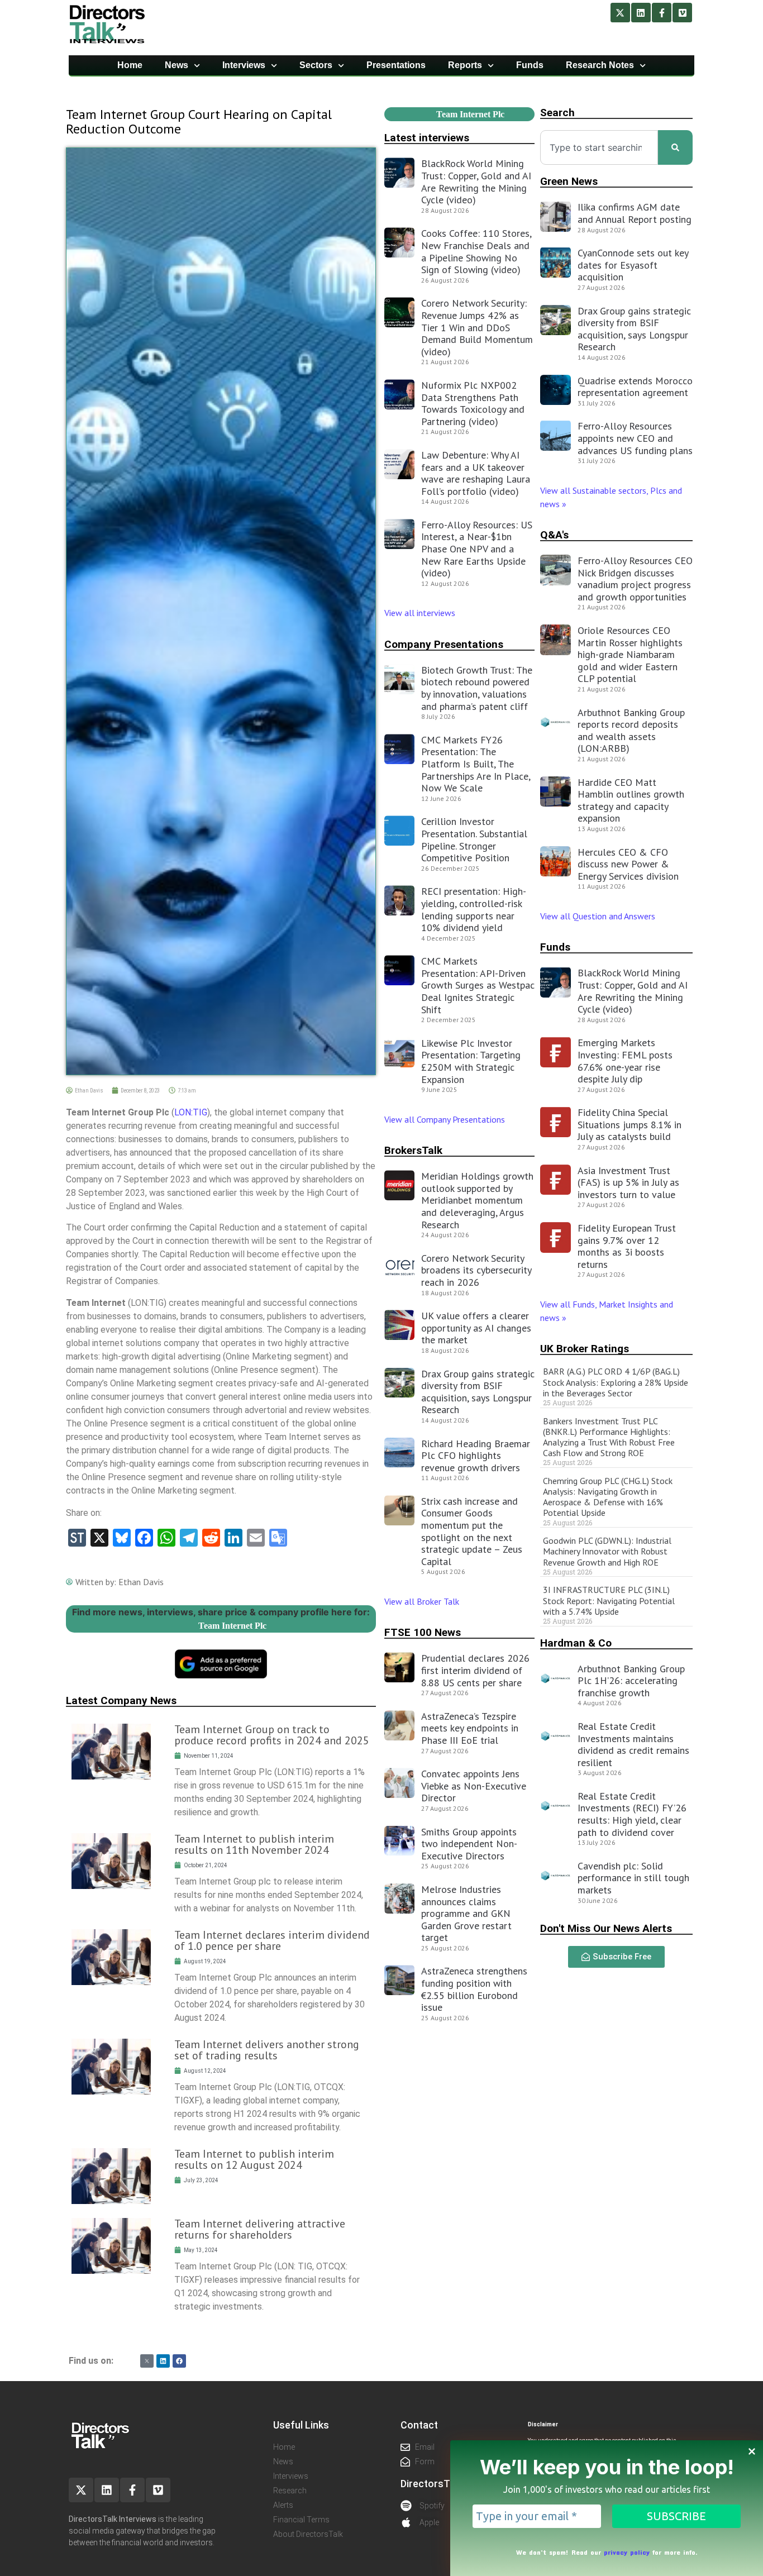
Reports (465, 65)
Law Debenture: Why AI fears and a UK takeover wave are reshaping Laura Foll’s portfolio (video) (476, 473)
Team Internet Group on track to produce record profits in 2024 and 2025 (272, 1735)
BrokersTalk (413, 1150)
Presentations (396, 65)
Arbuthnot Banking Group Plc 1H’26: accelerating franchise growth (631, 1681)
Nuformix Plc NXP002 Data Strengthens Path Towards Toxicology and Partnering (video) (473, 403)
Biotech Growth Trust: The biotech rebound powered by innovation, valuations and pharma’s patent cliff (477, 688)
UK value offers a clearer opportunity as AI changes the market (476, 1328)
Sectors (316, 65)
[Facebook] (179, 2361)
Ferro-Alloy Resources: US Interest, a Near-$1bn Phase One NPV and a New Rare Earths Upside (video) (477, 549)
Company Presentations (444, 644)
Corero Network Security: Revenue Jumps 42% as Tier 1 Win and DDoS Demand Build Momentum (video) (477, 327)
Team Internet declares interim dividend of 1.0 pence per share (272, 1940)
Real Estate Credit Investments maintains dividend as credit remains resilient (633, 1744)
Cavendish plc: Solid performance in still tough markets (633, 1878)
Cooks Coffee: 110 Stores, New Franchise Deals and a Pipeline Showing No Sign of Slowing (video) (476, 251)
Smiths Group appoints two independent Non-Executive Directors (469, 1844)
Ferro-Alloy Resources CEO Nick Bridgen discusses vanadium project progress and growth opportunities (635, 579)
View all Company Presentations (445, 1119)
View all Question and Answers (598, 916)
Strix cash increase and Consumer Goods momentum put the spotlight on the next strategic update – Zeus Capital (472, 1531)
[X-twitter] (620, 13)
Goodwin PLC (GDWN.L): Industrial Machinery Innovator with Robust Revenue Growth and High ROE (607, 1551)
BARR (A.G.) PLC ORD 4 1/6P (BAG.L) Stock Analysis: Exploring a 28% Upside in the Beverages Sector (616, 1382)
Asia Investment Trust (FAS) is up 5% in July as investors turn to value (628, 1182)
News (177, 65)
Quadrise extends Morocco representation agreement (635, 387)
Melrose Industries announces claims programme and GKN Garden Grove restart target (466, 1913)
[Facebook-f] (662, 13)
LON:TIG (191, 1112)
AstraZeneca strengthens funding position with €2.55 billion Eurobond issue (474, 1989)
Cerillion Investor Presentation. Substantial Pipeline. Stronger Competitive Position (474, 839)
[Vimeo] (682, 13)
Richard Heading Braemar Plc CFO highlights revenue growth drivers (476, 1456)
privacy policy (627, 2552)
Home (130, 65)
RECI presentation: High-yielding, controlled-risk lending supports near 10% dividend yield (474, 909)
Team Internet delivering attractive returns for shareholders (260, 2229)
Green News (569, 181)
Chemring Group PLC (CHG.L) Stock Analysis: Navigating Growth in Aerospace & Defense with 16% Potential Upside (608, 1497)
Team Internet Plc (232, 1626)
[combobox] (599, 147)
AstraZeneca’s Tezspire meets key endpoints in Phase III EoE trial (470, 1728)
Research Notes (600, 65)
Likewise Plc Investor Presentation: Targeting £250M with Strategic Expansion (471, 1061)
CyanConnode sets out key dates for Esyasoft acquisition (633, 265)
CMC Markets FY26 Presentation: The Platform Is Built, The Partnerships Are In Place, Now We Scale (476, 764)
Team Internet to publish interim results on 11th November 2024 (254, 1844)
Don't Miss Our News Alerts (606, 1928)
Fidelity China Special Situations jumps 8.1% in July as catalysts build (630, 1124)
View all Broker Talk (422, 1601)
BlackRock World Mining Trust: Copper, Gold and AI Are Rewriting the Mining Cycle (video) (476, 182)
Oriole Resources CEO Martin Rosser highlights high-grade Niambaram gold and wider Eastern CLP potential (630, 654)
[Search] (675, 147)
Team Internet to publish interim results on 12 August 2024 (254, 2159)
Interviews (244, 65)
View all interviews (421, 613)
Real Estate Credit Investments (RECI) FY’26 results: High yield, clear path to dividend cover (632, 1814)
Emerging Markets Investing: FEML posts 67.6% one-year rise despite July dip (625, 1061)
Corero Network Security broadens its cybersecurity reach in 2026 (476, 1270)
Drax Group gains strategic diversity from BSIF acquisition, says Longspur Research (478, 1392)
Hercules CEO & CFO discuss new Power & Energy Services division (628, 864)
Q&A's (554, 535)
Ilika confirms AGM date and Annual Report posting (635, 213)
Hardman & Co (576, 1643)
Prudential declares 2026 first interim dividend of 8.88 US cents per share (475, 1670)
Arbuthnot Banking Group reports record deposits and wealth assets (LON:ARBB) (631, 731)
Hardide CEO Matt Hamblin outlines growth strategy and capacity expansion (631, 800)
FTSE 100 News (423, 1632)
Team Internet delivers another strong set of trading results (267, 2050)
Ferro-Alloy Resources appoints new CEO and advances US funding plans (635, 438)
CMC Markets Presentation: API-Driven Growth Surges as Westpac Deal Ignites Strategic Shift (478, 985)
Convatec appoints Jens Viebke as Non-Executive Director (474, 1786)
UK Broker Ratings (585, 1349)
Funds (530, 65)
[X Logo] (147, 2361)
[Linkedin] (641, 13)
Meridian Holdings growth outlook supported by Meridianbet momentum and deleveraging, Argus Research (477, 1200)
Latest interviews (427, 138)
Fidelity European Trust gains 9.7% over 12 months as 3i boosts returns (627, 1246)
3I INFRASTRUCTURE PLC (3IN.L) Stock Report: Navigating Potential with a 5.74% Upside (609, 1600)
